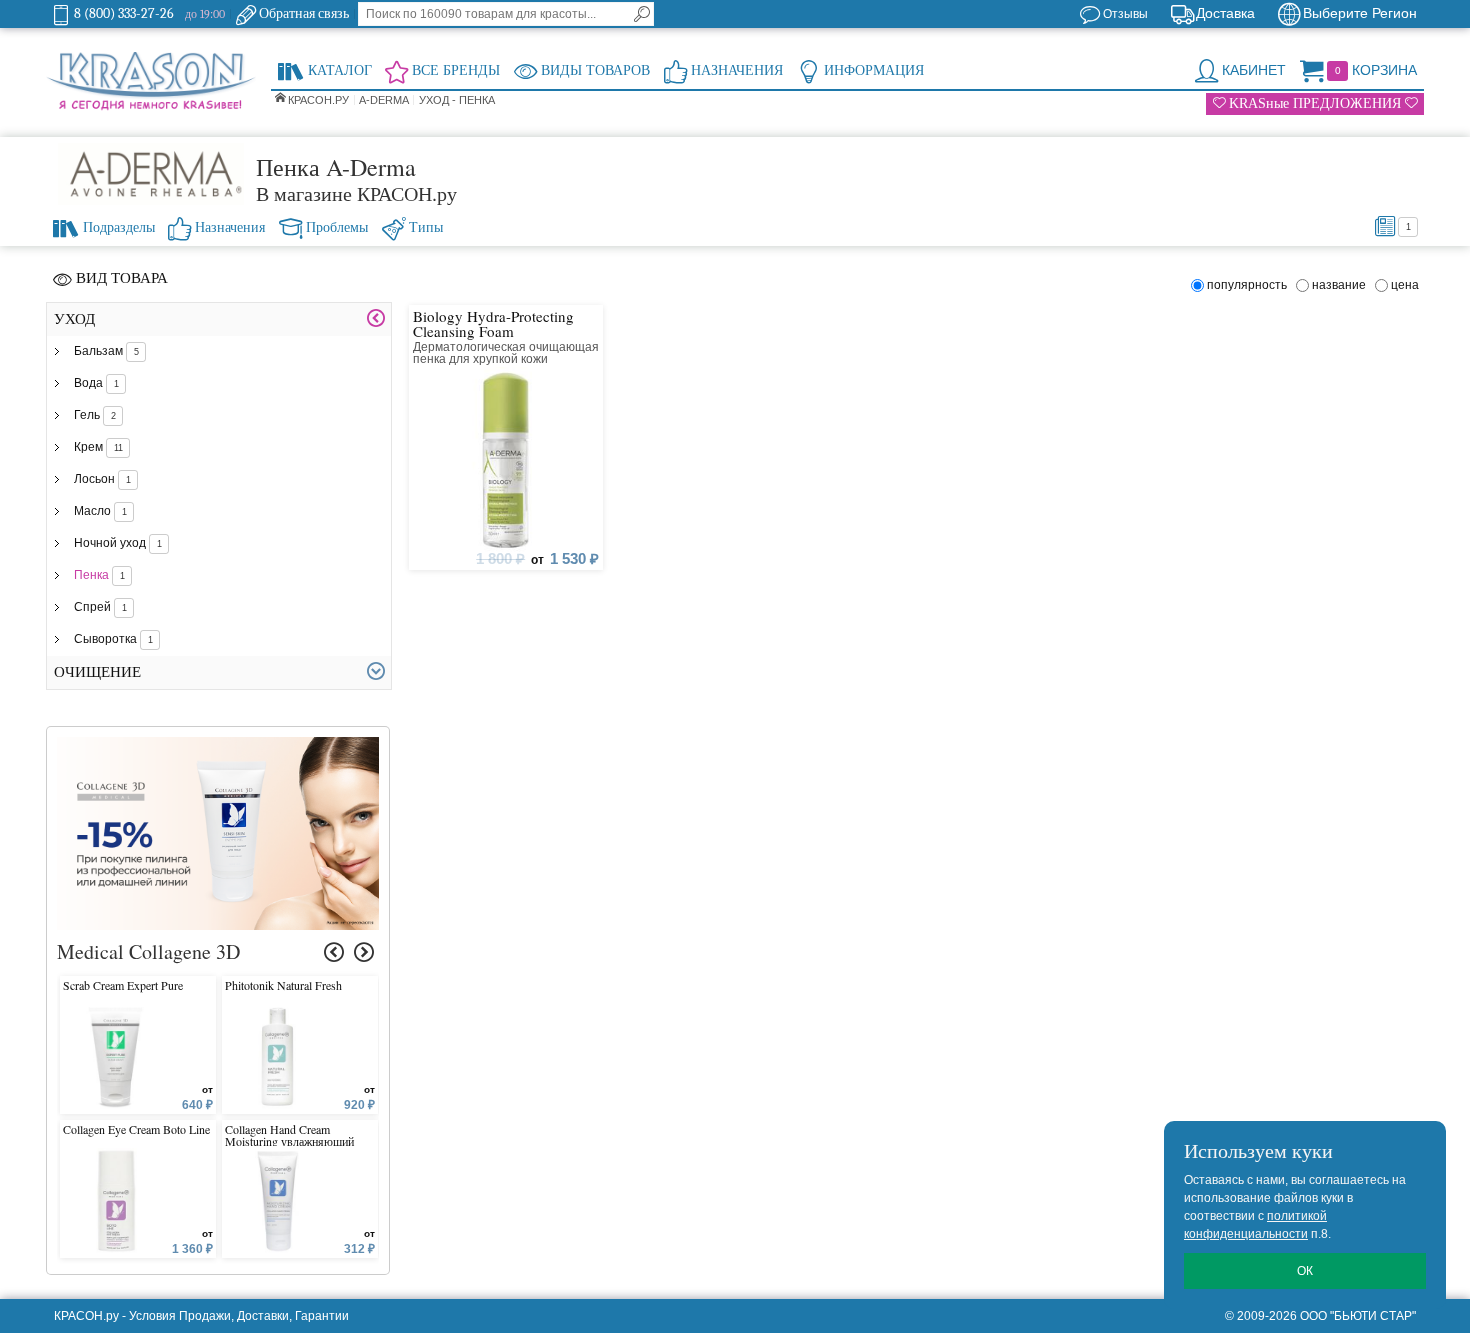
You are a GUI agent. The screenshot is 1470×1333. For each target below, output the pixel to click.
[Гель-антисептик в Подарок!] (218, 746)
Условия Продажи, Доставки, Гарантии (239, 1316)
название (1342, 285)
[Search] (642, 14)
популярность (1250, 285)
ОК (1305, 1271)
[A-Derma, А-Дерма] (151, 174)
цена (1405, 285)
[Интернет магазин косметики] (151, 82)
